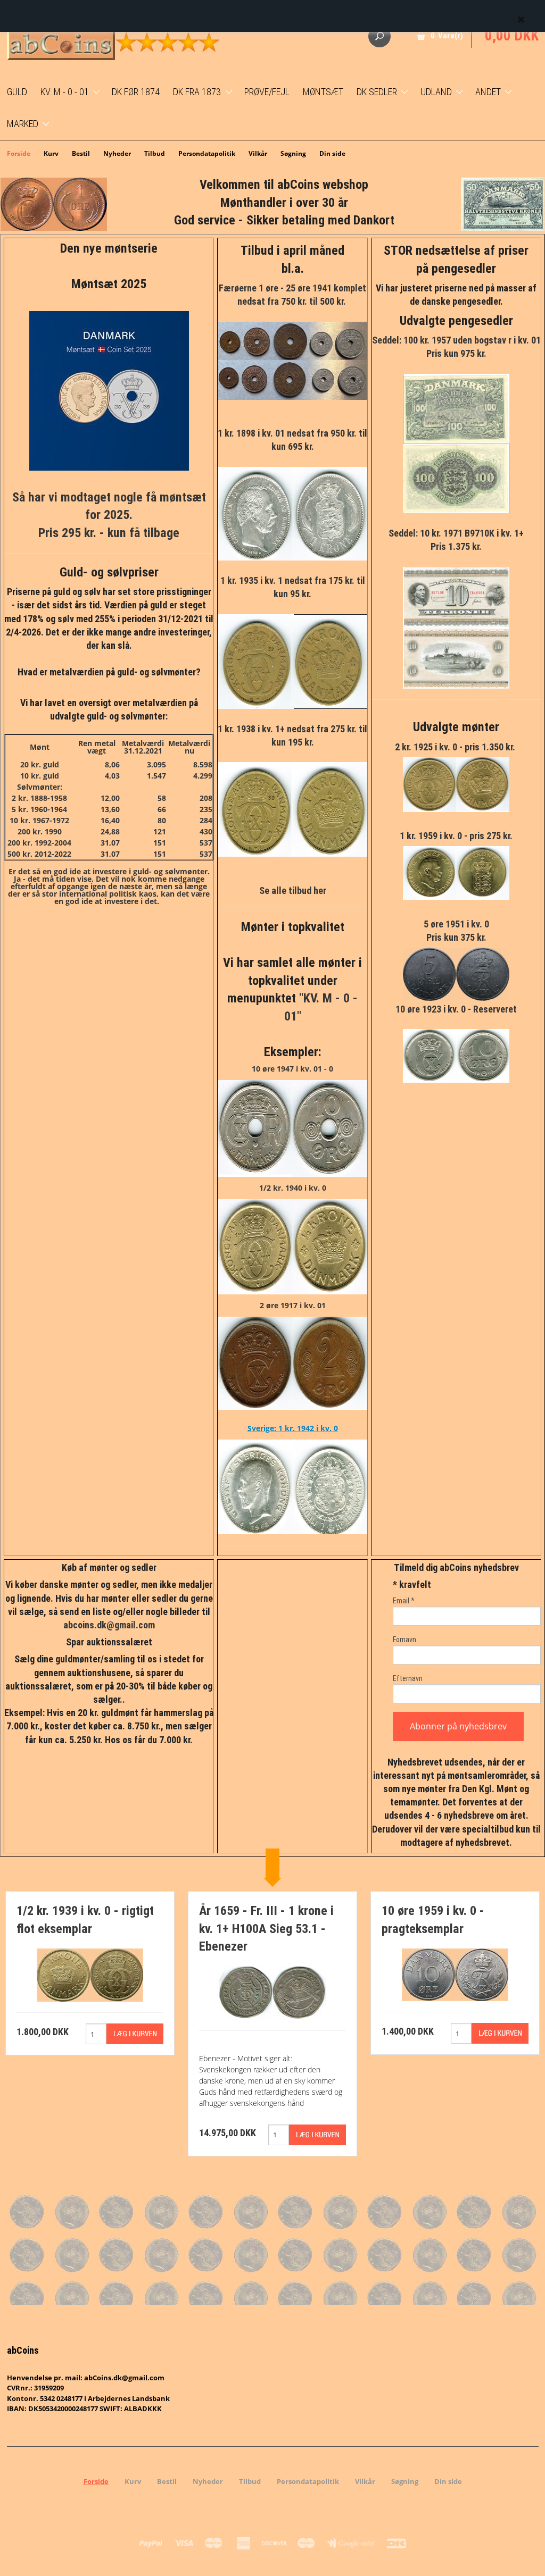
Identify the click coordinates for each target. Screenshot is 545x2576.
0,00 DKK (512, 36)
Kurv (51, 153)
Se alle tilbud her (293, 890)
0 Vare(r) (447, 36)
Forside (19, 153)
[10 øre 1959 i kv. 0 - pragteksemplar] (455, 1974)
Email (404, 1601)
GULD (17, 92)
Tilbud (155, 153)
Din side (332, 153)
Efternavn (408, 1678)
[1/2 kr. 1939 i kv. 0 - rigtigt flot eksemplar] (90, 1974)
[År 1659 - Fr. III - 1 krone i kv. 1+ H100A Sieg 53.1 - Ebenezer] (272, 1992)
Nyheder (117, 153)
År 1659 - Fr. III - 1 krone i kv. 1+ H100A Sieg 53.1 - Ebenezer (266, 1929)
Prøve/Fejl (267, 92)
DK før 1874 (136, 92)
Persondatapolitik (207, 153)
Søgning (293, 153)
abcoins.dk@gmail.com (109, 1625)
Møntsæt (323, 92)
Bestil (81, 153)
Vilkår (258, 153)
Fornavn (404, 1640)
